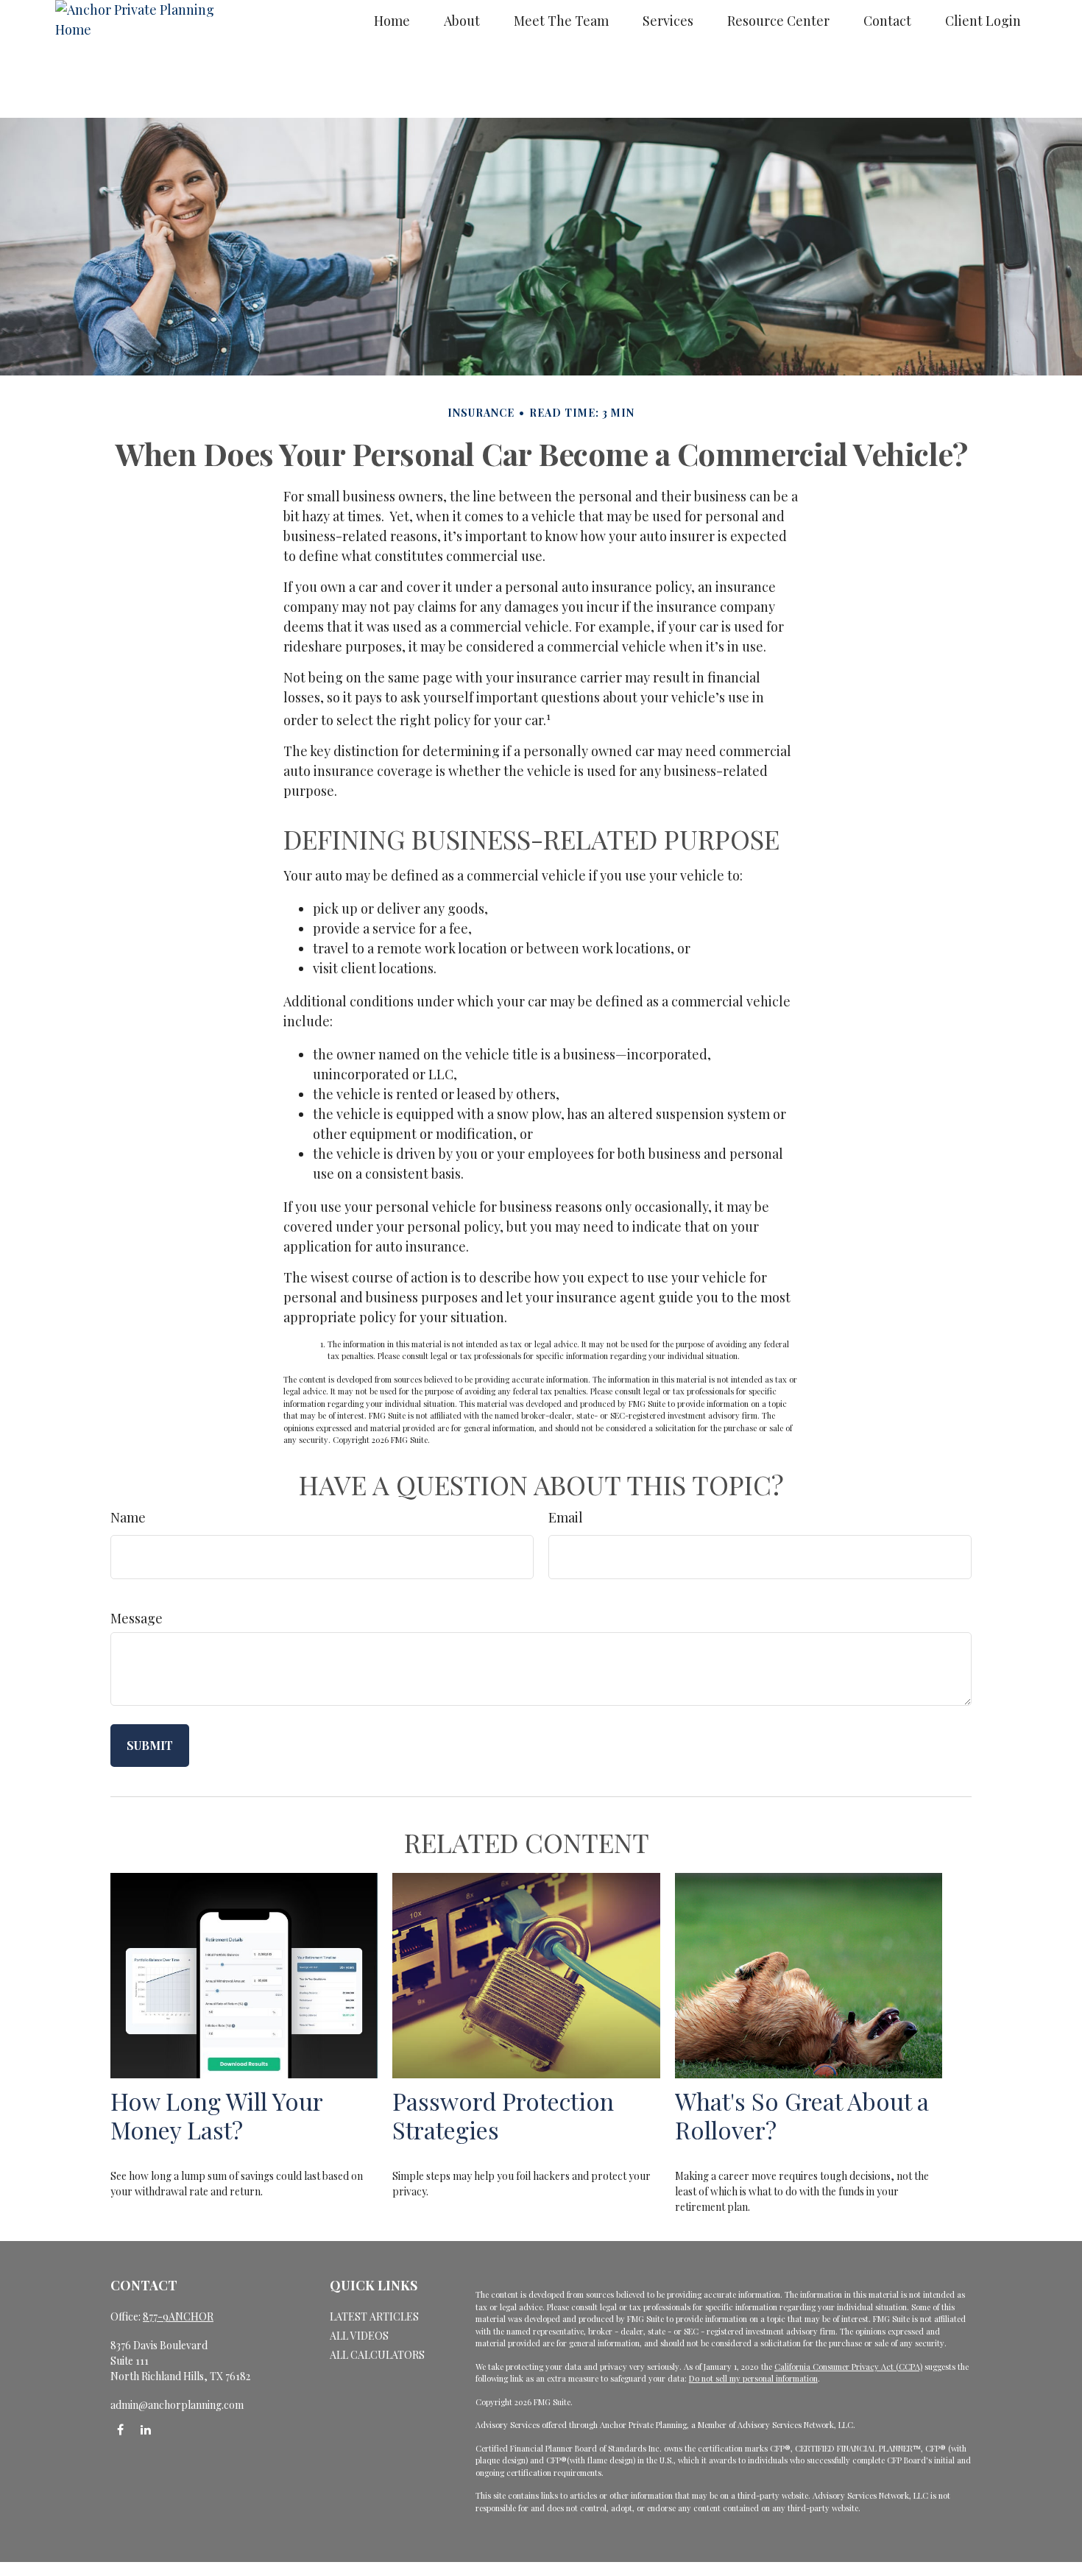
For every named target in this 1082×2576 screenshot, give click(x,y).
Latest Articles (374, 2316)
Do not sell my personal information (753, 2378)
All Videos (359, 2336)
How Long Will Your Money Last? (216, 2115)
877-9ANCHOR (178, 2316)
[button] (392, 20)
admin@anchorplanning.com (177, 2405)
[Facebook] (120, 2430)
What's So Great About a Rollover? (802, 2115)
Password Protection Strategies (503, 2115)
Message (137, 1618)
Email (566, 1517)
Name (128, 1517)
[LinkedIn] (145, 2430)
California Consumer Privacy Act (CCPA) (848, 2367)
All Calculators (377, 2355)
